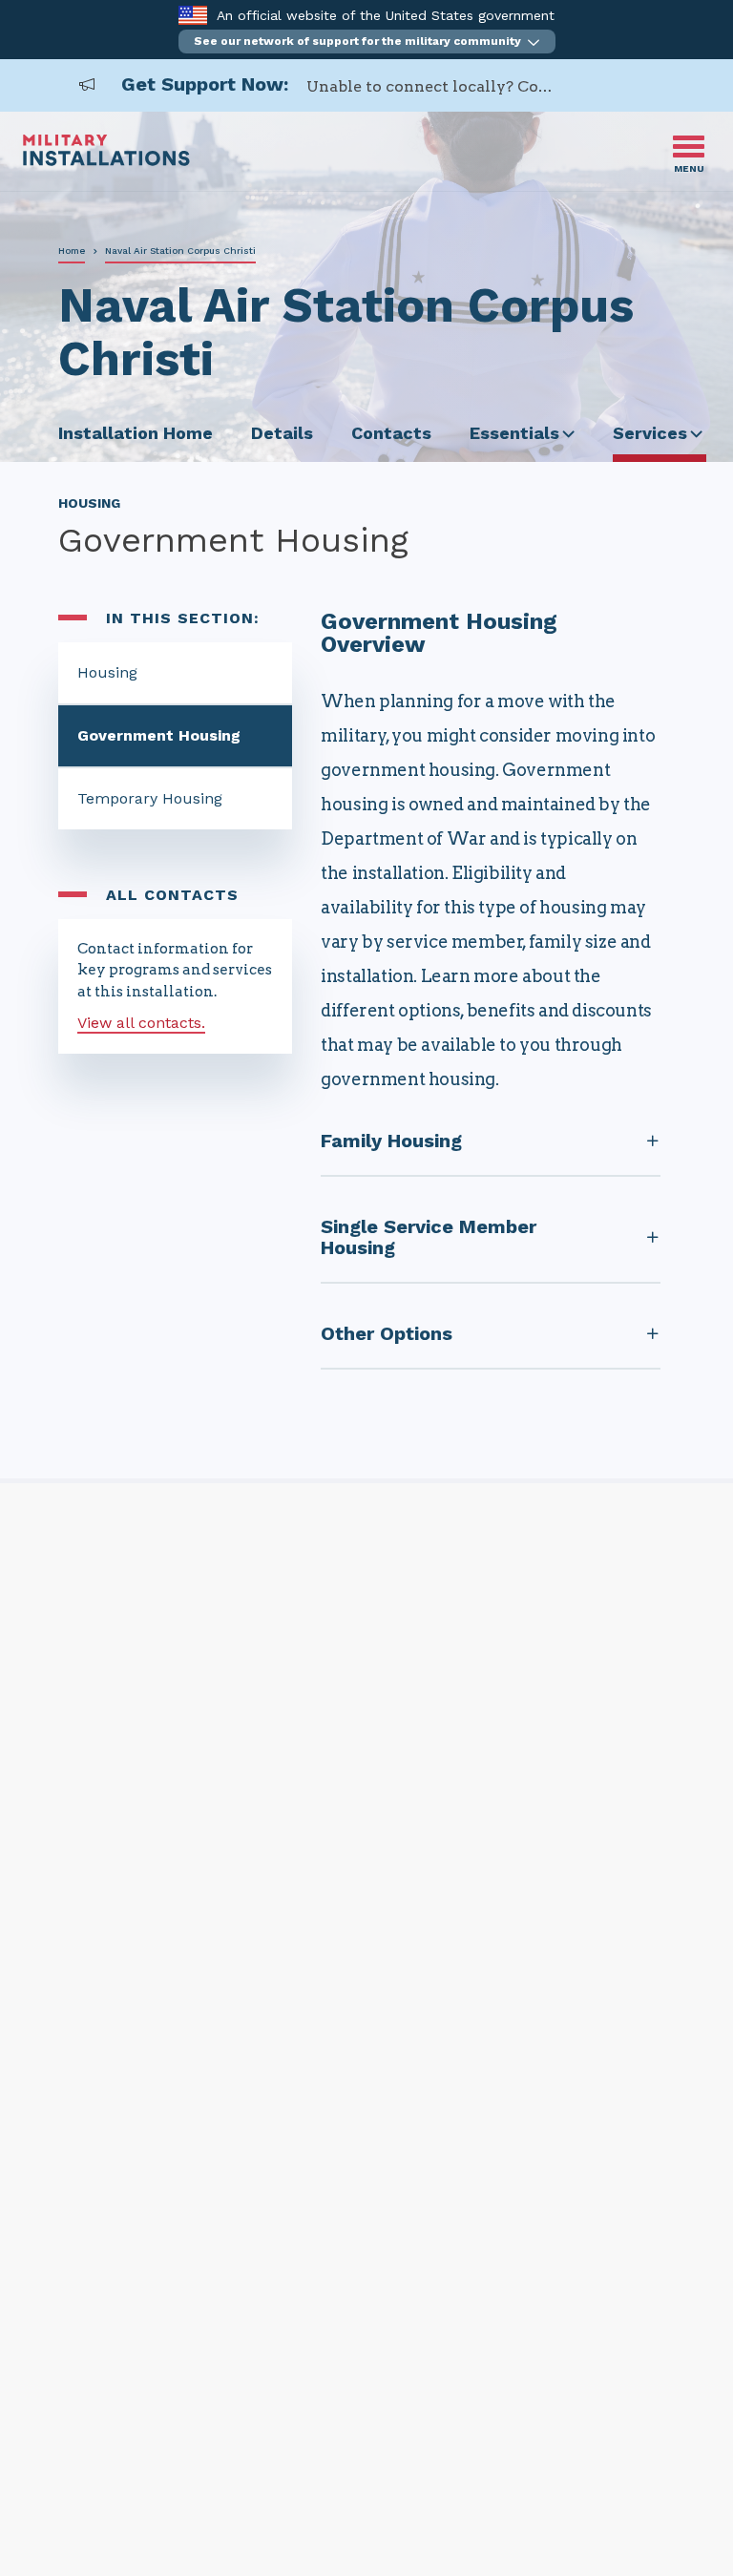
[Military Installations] (106, 161)
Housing (107, 672)
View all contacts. (141, 1023)
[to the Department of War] (192, 15)
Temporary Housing (150, 798)
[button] (367, 42)
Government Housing (159, 735)
